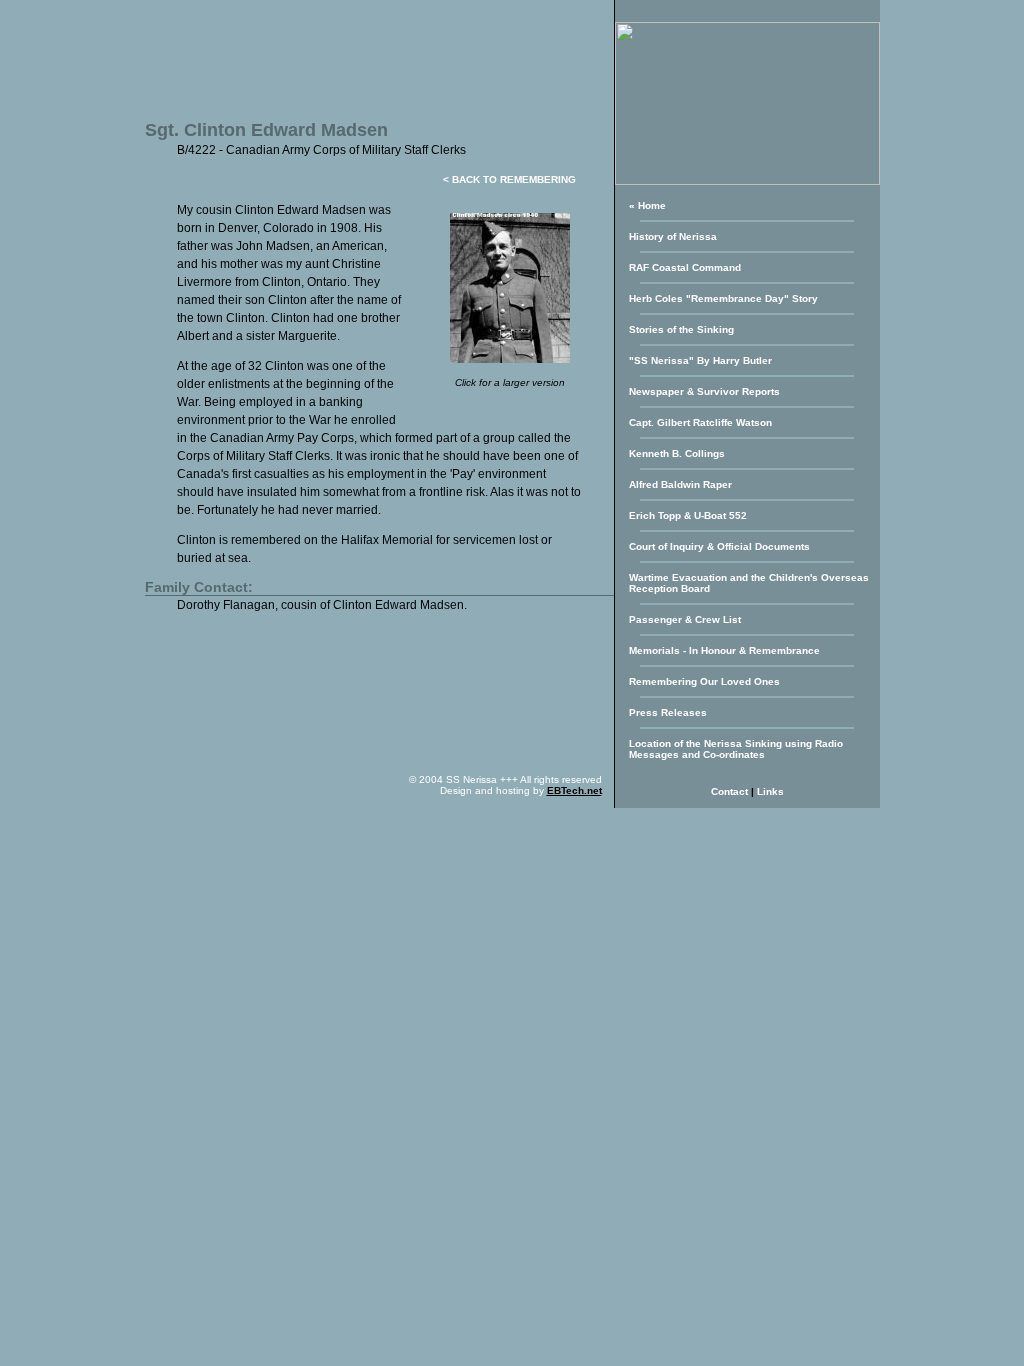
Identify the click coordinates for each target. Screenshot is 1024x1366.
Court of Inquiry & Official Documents (719, 546)
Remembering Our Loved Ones (704, 681)
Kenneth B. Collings (677, 453)
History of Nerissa (673, 236)
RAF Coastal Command (685, 267)
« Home (647, 205)
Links (770, 791)
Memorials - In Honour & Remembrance (724, 650)
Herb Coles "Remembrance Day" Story (723, 298)
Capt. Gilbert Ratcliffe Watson (700, 422)
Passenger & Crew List (685, 619)
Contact (729, 791)
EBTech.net (574, 790)
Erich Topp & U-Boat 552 (688, 515)
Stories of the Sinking (681, 329)
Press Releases (668, 712)
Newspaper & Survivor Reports (704, 391)
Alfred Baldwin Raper (680, 484)
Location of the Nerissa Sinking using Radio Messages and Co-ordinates (736, 749)
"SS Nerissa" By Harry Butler (700, 360)
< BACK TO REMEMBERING (509, 179)
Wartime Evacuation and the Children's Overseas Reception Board (749, 583)
